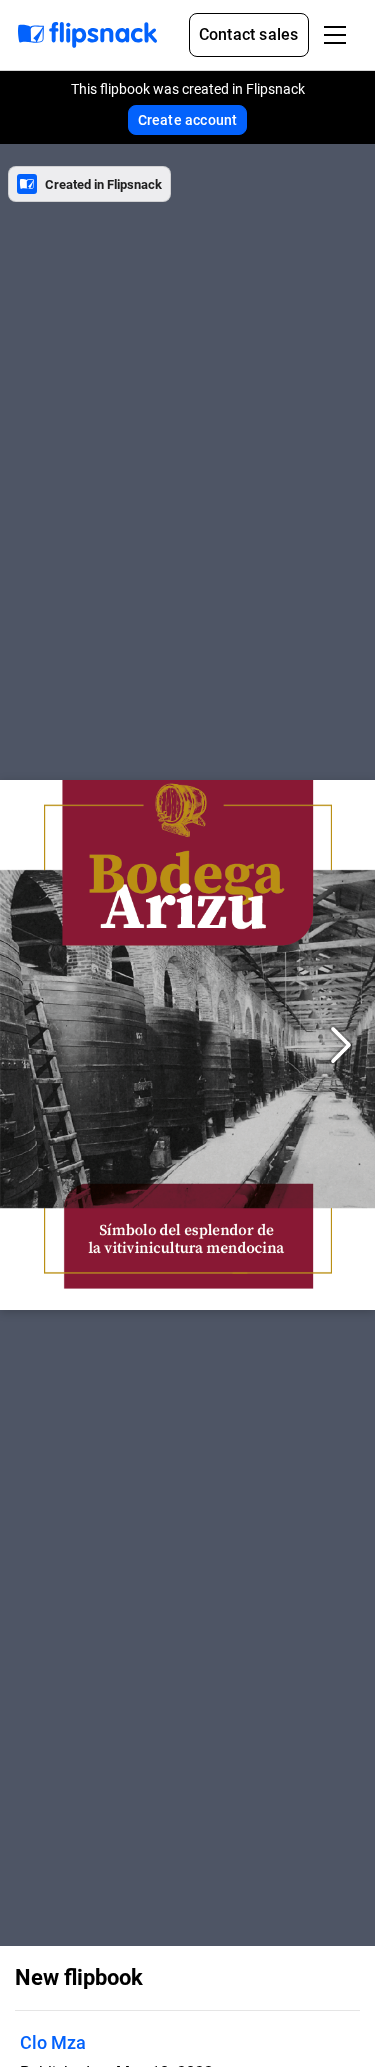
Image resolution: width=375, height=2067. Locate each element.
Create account (188, 120)
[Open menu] (335, 35)
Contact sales (249, 34)
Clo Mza (53, 2042)
